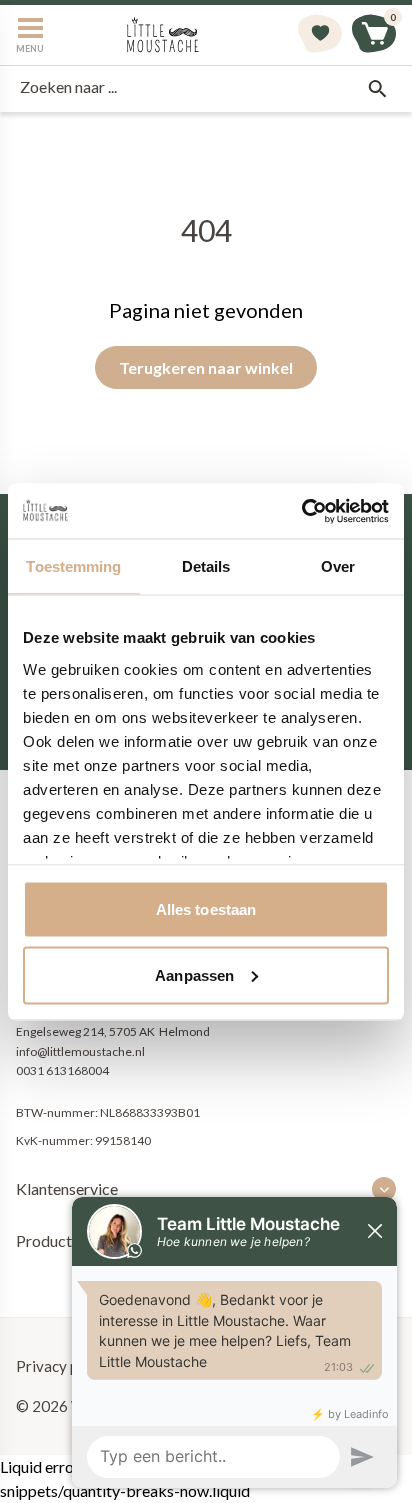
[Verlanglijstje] (320, 35)
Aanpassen (194, 974)
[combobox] (206, 89)
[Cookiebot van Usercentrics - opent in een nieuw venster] (301, 511)
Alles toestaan (206, 909)
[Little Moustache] (163, 35)
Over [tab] (338, 566)
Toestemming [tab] (73, 566)
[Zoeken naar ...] (377, 89)
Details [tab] (206, 566)
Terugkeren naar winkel (206, 367)
